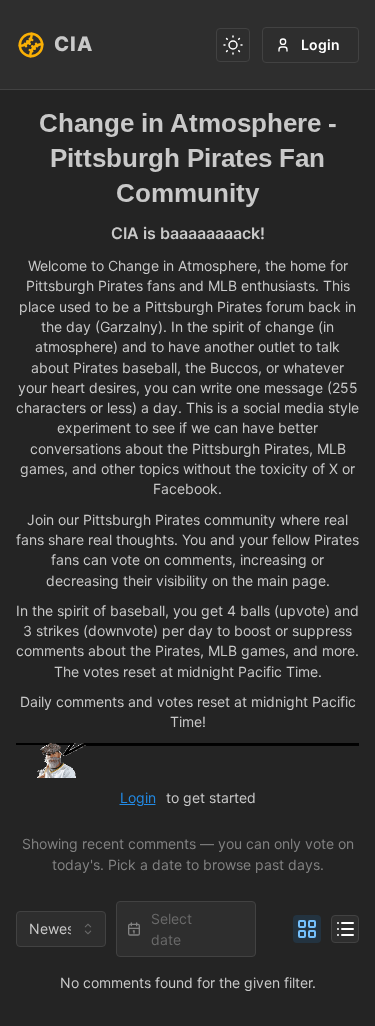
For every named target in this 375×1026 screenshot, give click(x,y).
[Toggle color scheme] (233, 45)
